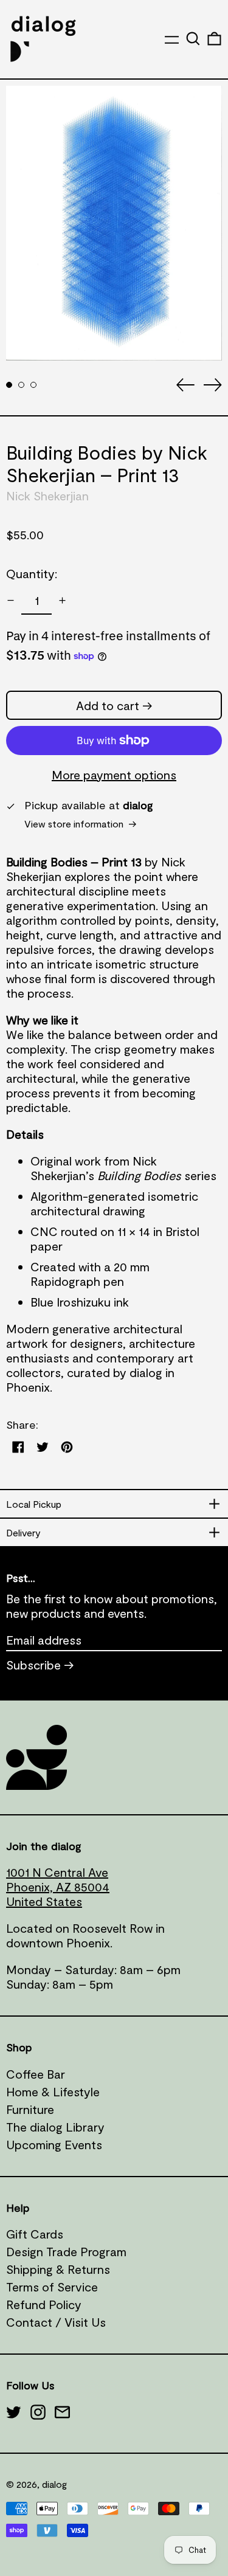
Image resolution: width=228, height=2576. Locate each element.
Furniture (30, 2109)
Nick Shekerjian (47, 496)
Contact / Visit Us (56, 2322)
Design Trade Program (66, 2251)
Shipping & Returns (58, 2269)
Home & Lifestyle (53, 2091)
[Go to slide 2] (21, 385)
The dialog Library (55, 2127)
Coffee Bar (36, 2074)
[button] (193, 39)
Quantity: (32, 573)
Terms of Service (52, 2287)
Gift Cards (35, 2234)
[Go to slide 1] (9, 385)
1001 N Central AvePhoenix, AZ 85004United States (58, 1887)
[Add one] (62, 600)
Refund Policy (44, 2304)
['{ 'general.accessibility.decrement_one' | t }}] (11, 600)
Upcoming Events (54, 2144)
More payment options (114, 775)
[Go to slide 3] (33, 385)
